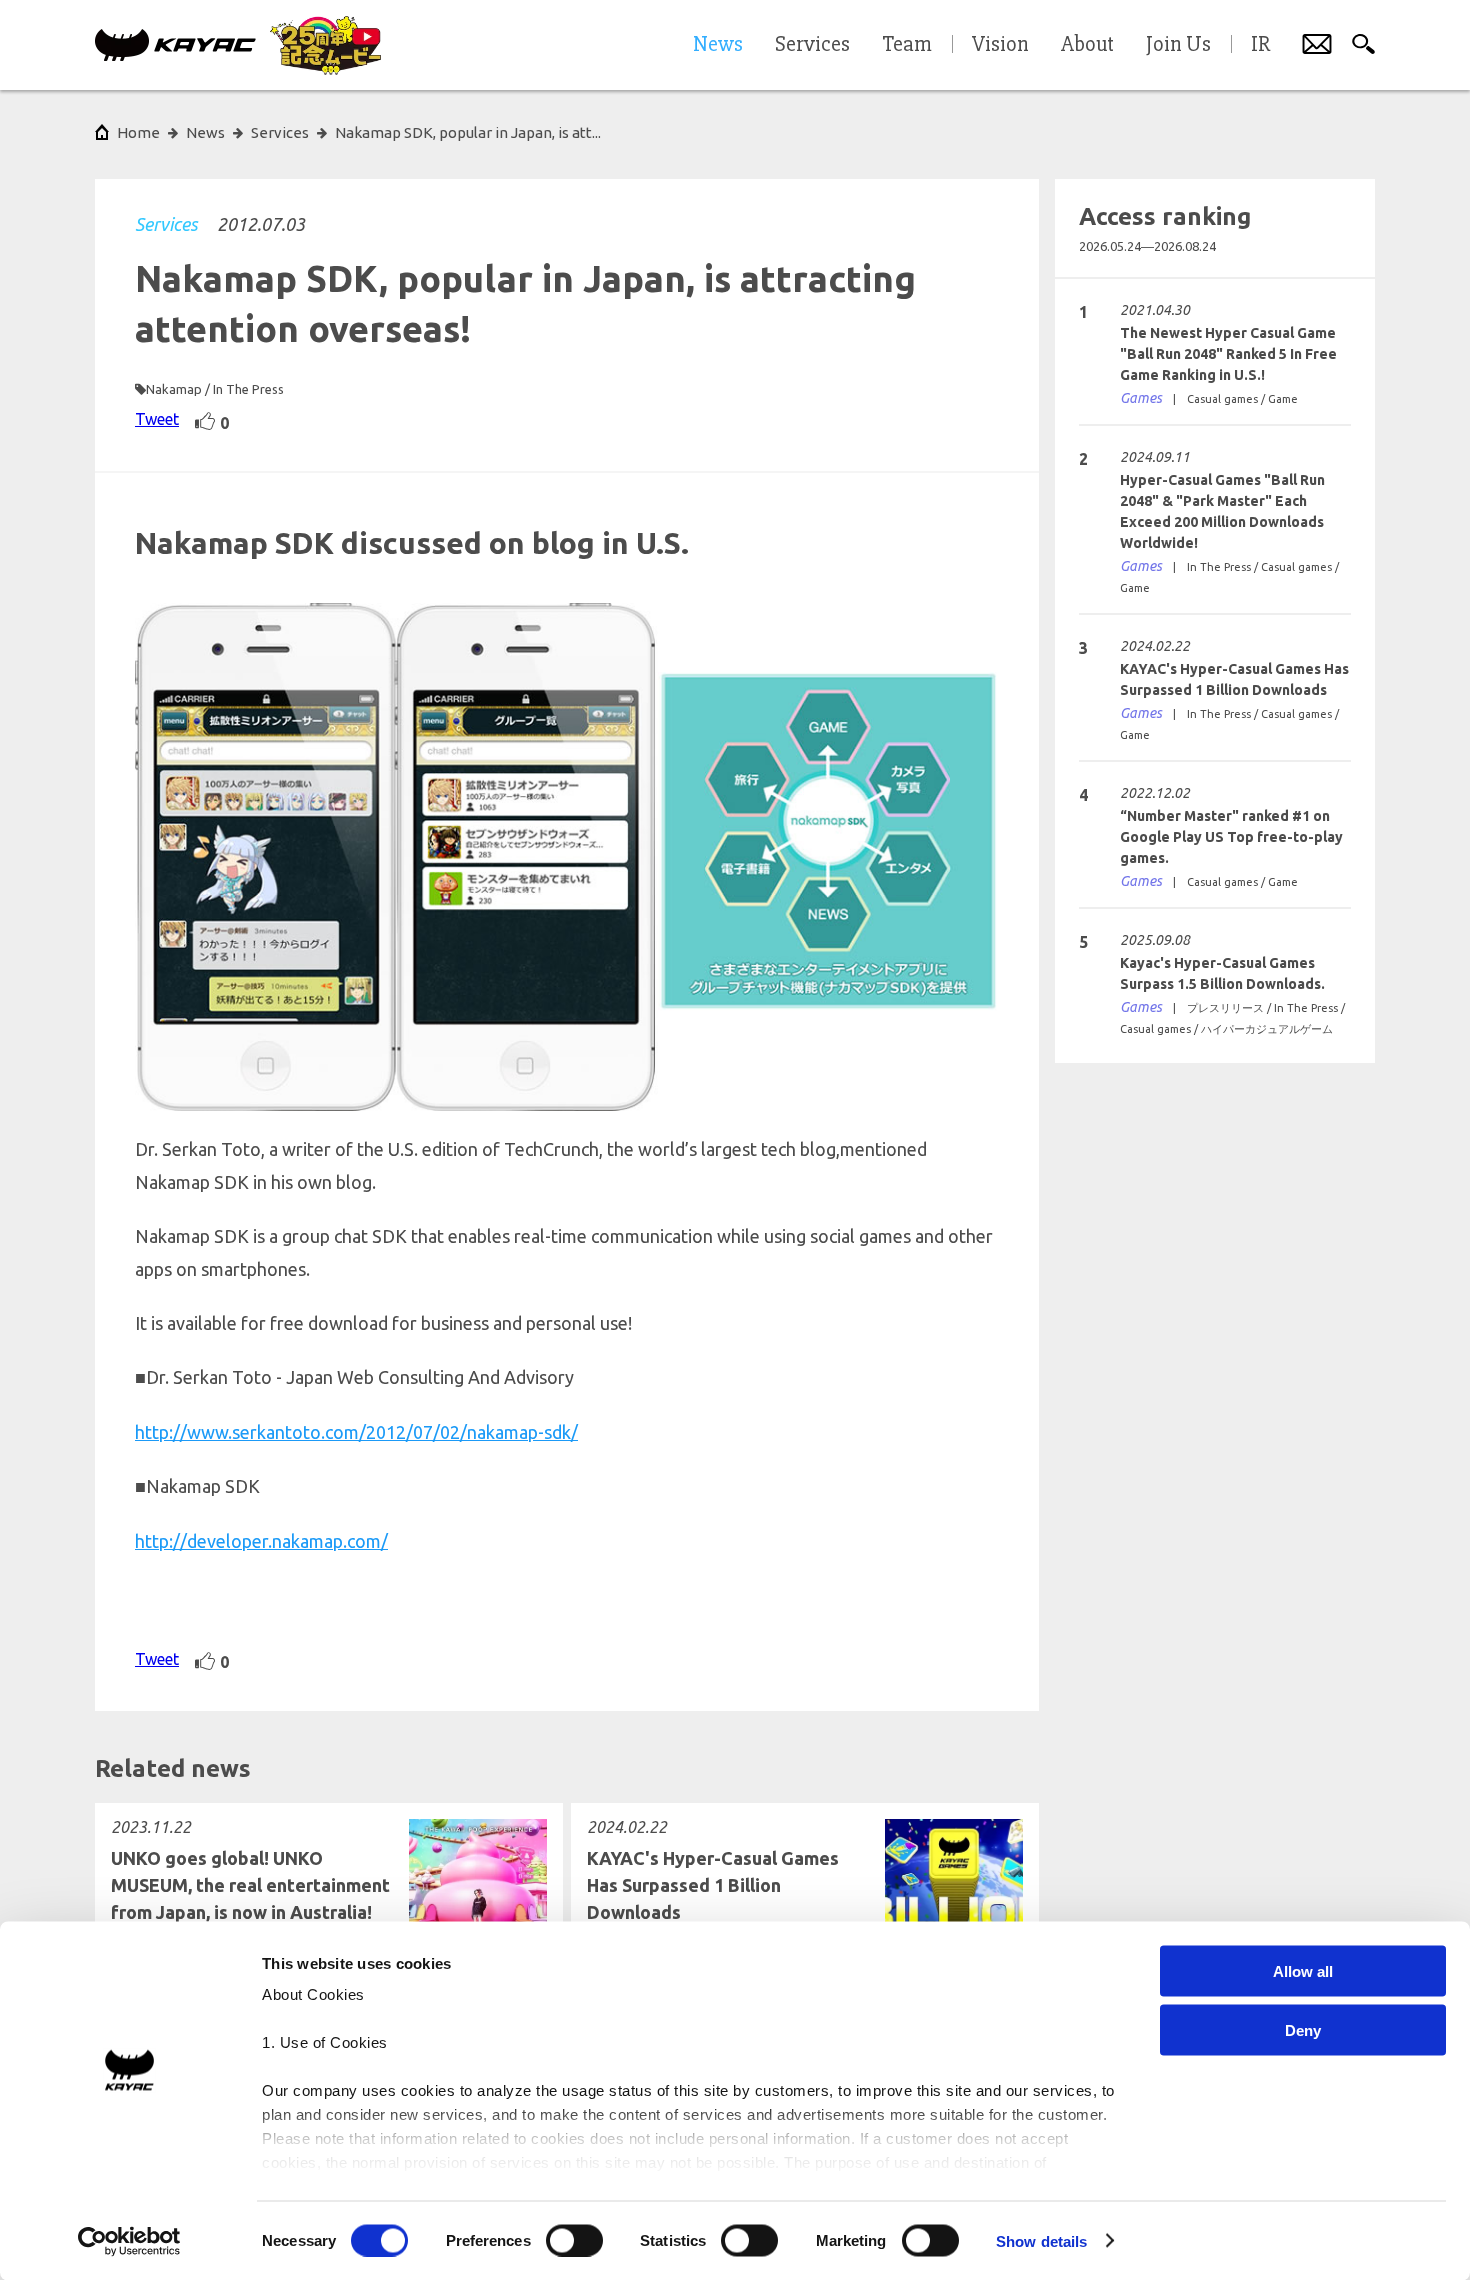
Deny (1303, 2029)
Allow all (1303, 1971)
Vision (1000, 45)
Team (907, 45)
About (1087, 45)
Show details (1041, 2240)
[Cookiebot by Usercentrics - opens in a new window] (129, 2241)
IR (1260, 45)
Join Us (1178, 45)
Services (166, 224)
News (205, 132)
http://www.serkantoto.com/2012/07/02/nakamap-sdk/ (356, 1432)
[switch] (574, 2240)
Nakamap (174, 389)
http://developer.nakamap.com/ (261, 1541)
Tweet (157, 419)
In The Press (248, 389)
